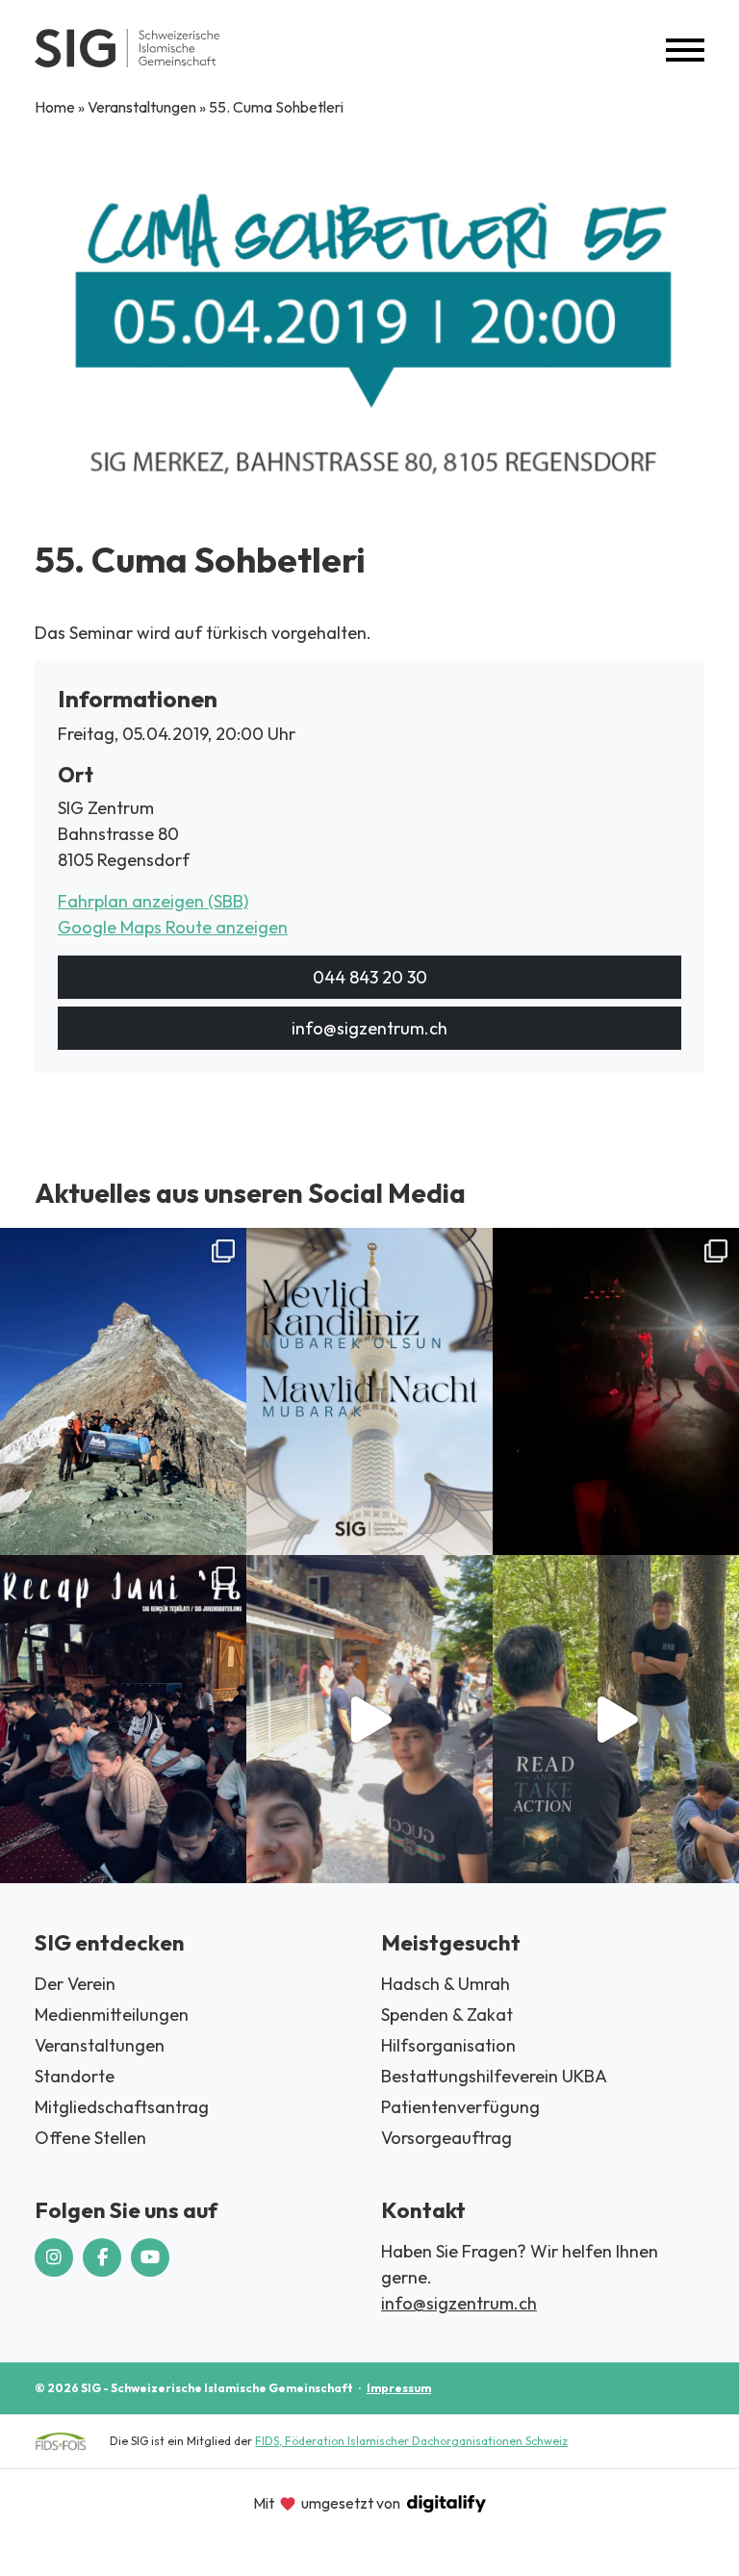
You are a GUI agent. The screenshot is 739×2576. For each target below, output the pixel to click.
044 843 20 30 (370, 977)
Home (55, 107)
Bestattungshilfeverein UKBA (494, 2076)
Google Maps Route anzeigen (173, 927)
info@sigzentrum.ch (369, 1028)
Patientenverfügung (460, 2107)
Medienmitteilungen (112, 2015)
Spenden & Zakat (447, 2015)
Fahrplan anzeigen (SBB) (153, 901)
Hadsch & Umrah (446, 1984)
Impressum (399, 2388)
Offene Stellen (90, 2138)
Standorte (75, 2076)
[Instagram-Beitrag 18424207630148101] (369, 1391)
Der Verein (75, 1984)
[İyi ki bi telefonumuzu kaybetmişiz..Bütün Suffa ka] (369, 1719)
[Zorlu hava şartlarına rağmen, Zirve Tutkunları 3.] (616, 1391)
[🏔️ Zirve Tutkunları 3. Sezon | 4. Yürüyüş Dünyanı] (123, 1391)
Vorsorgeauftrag (446, 2138)
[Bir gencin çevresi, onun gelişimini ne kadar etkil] (616, 1719)
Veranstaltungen (142, 107)
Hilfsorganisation (448, 2045)
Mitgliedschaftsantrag (122, 2107)
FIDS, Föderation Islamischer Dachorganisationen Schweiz (411, 2441)
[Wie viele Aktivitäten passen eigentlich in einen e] (123, 1719)
